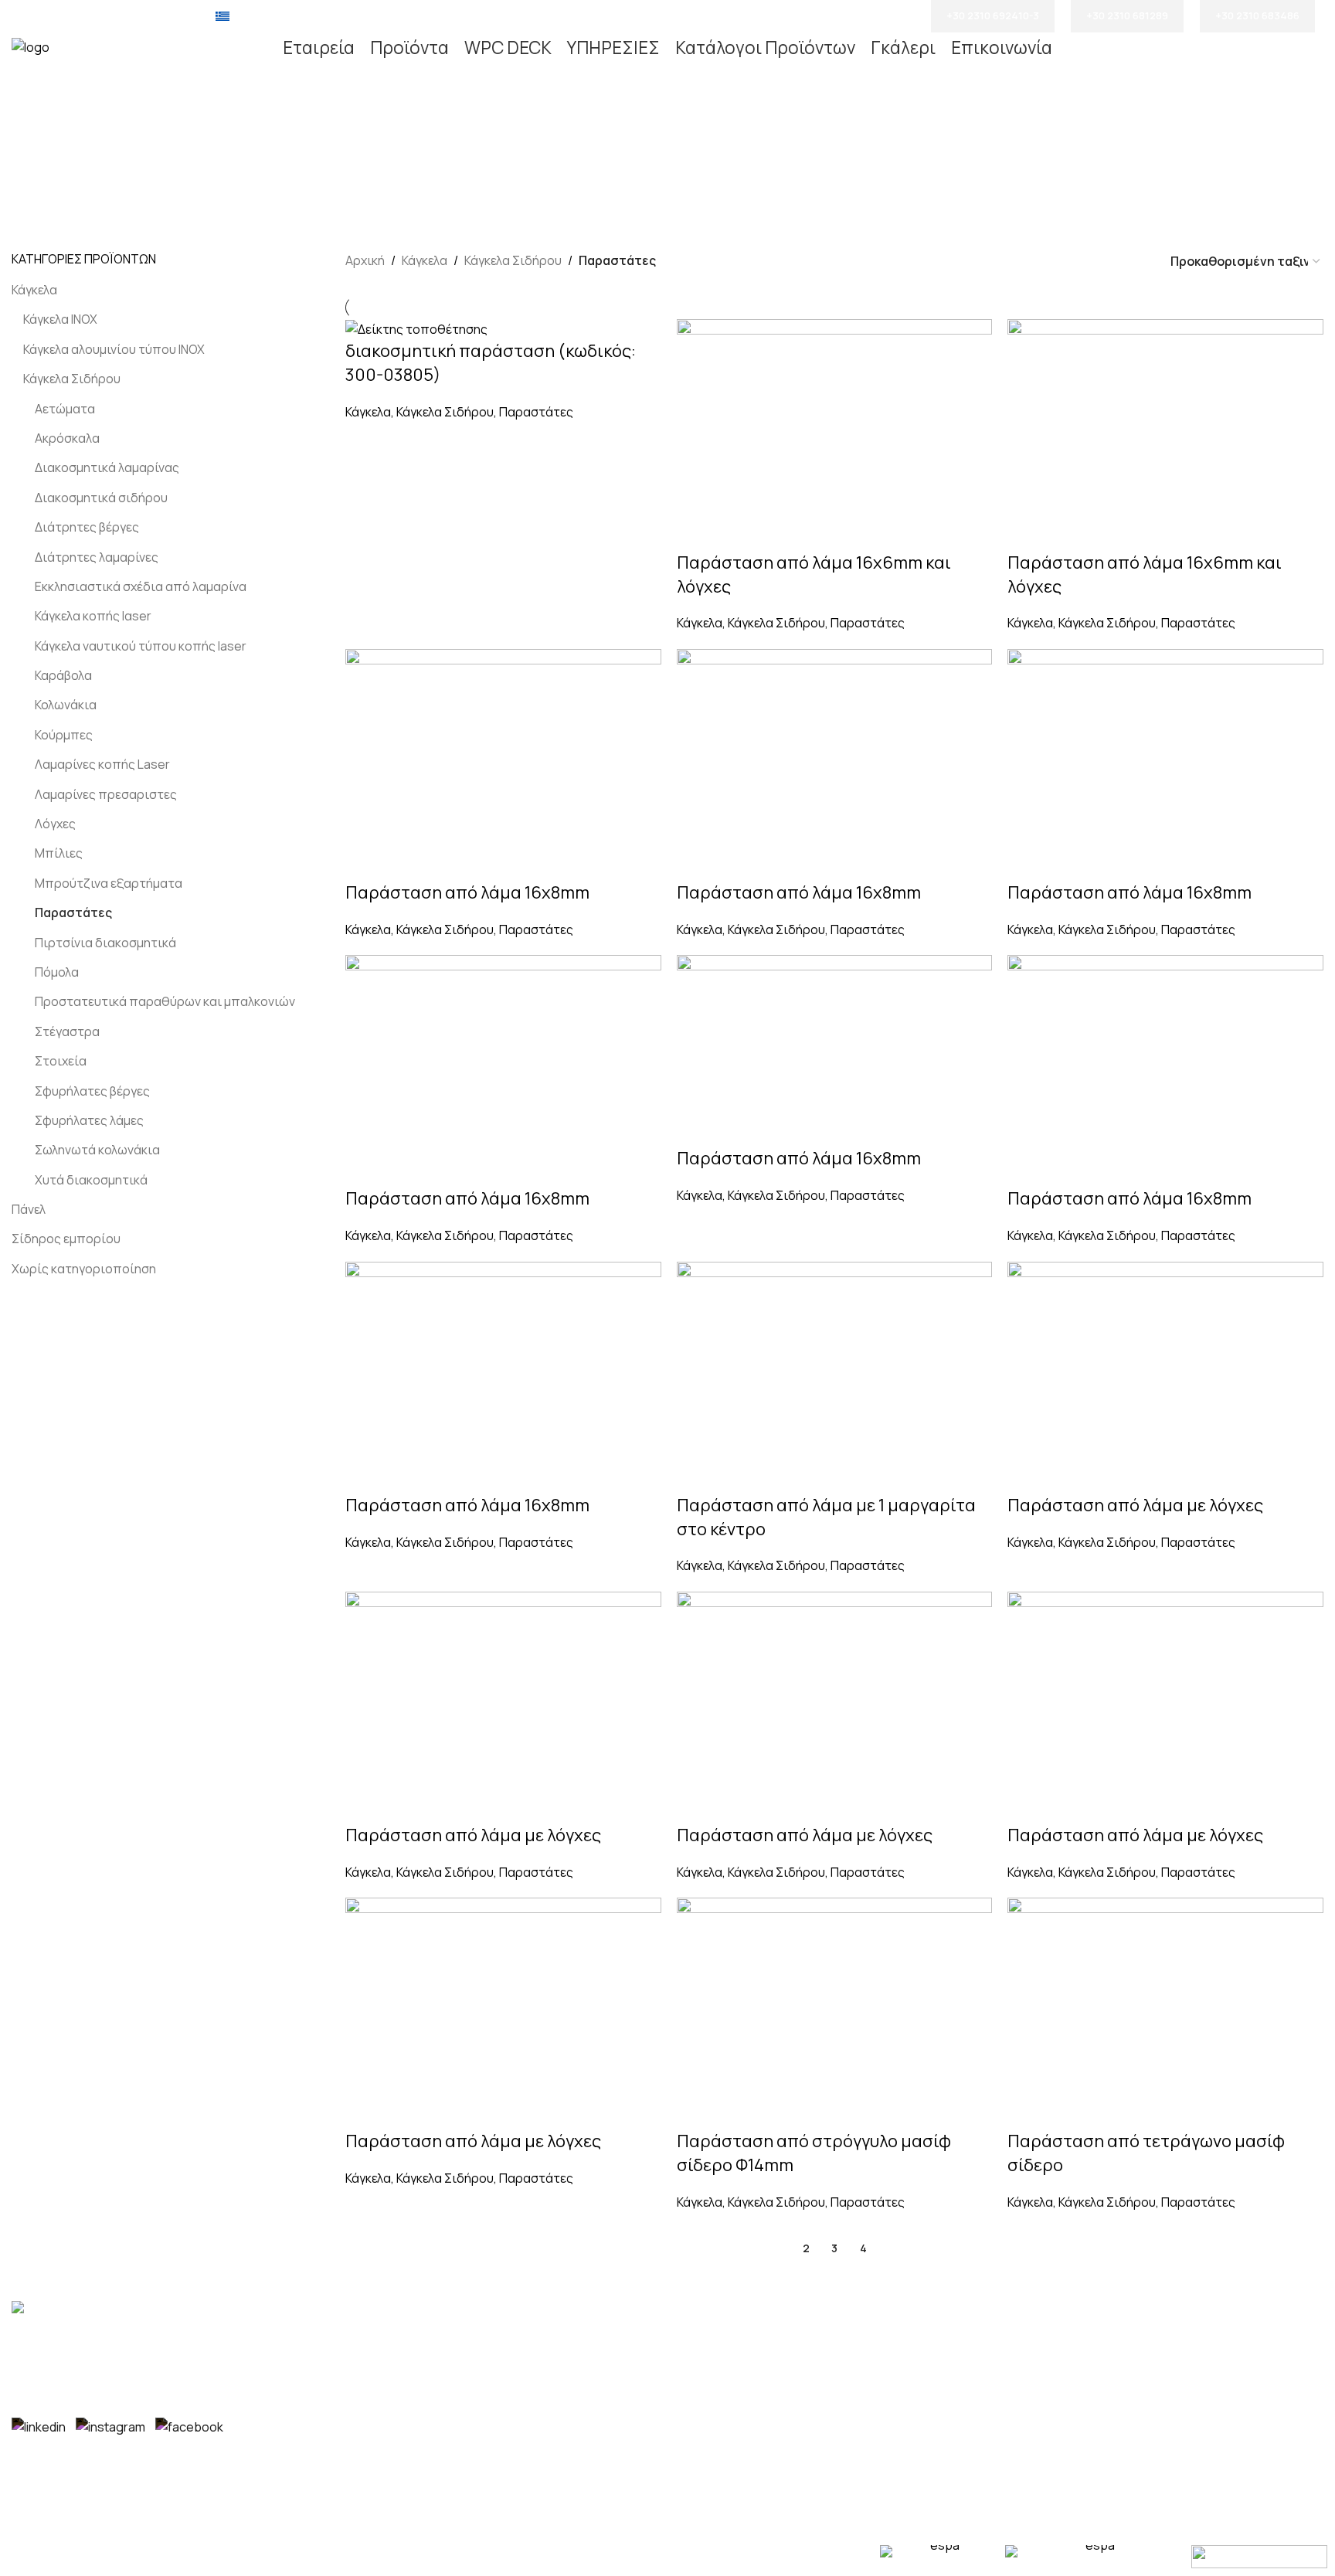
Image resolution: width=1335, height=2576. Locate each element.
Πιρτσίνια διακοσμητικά (105, 943)
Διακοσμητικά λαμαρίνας (107, 467)
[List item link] (501, 2342)
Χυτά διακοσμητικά (91, 1180)
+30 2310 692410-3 (993, 15)
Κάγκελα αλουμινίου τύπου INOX (114, 349)
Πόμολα (57, 972)
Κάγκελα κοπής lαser (93, 616)
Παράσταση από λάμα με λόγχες (1135, 1505)
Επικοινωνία (716, 2363)
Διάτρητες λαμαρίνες (97, 557)
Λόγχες (55, 824)
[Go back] (494, 141)
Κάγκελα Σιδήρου (72, 379)
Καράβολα (63, 675)
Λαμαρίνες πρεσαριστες (106, 794)
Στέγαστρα (67, 1031)
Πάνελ (29, 1209)
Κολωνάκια (66, 705)
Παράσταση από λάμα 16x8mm (467, 892)
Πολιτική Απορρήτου (740, 2421)
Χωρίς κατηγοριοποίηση (84, 1269)
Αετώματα (65, 409)
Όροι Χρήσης (717, 2392)
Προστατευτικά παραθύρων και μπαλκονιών (165, 1001)
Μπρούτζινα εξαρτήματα (109, 883)
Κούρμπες (64, 735)
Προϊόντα (708, 2334)
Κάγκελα (34, 290)
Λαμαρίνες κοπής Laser (102, 764)
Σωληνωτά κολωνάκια (97, 1150)
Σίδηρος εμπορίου (66, 1239)
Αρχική (365, 260)
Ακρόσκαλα (67, 438)
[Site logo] (31, 46)
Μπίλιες (59, 853)
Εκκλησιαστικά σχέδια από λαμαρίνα (141, 586)
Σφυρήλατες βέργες (92, 1091)
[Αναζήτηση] (1319, 48)
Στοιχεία (61, 1061)
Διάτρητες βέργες (87, 527)
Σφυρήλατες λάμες (89, 1120)
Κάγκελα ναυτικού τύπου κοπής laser (141, 646)
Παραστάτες (73, 912)
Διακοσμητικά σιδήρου (101, 498)
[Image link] (50, 2310)
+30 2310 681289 (1127, 15)
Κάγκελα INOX (60, 319)
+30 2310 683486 (1257, 15)
